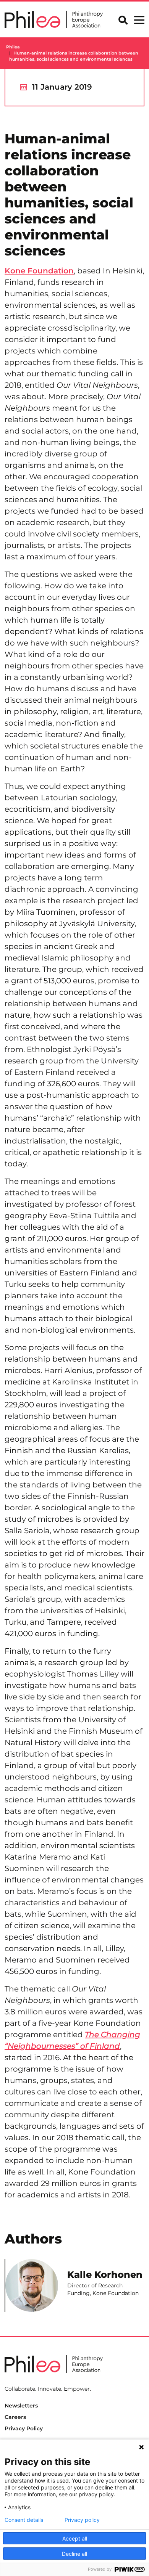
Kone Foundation (39, 271)
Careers (15, 2417)
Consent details (24, 2520)
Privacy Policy (24, 2428)
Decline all (74, 2554)
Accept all (75, 2538)
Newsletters (21, 2406)
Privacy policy (82, 2520)
